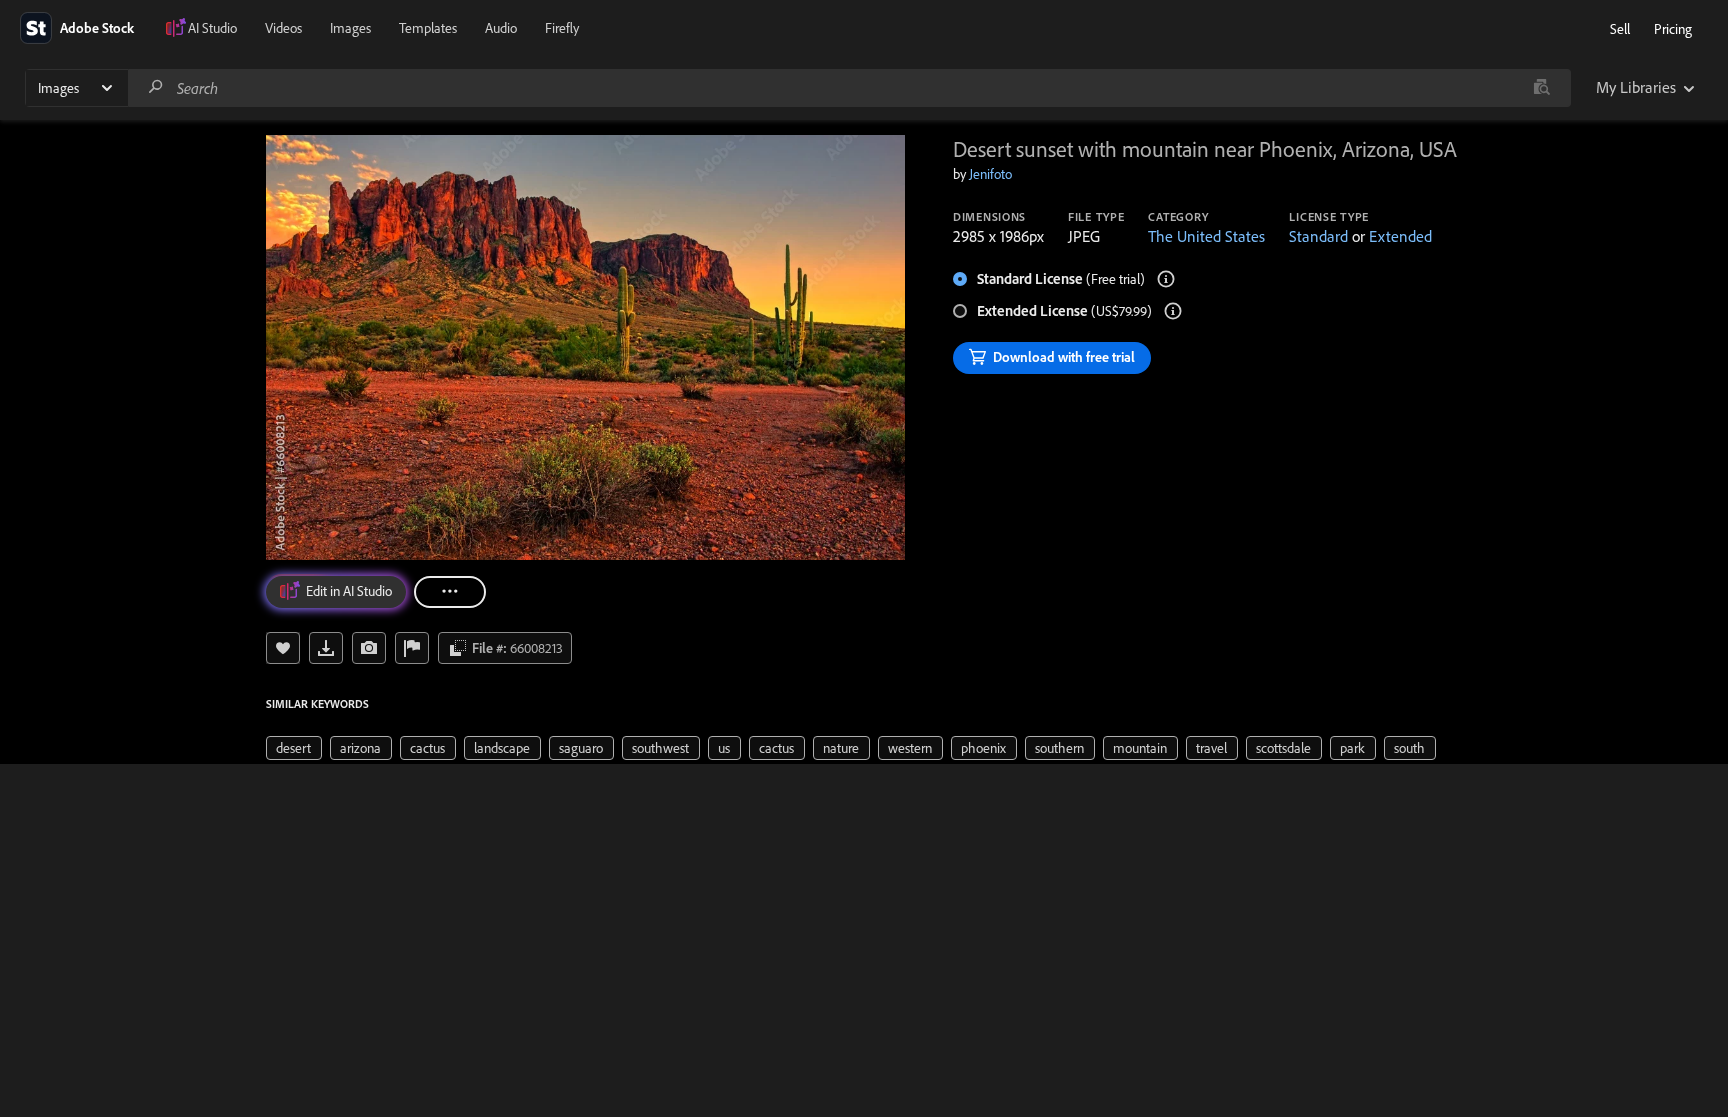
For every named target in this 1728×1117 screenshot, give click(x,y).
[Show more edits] (450, 592)
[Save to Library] (283, 648)
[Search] (156, 87)
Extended (1400, 236)
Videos (283, 28)
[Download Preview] (326, 648)
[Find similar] (1541, 88)
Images (350, 28)
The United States (1206, 236)
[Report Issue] (412, 648)
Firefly (562, 28)
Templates (428, 28)
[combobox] (849, 88)
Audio (501, 28)
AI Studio (212, 28)
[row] (294, 748)
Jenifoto (990, 174)
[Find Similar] (369, 648)
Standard (1318, 236)
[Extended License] (1173, 311)
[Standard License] (1166, 279)
